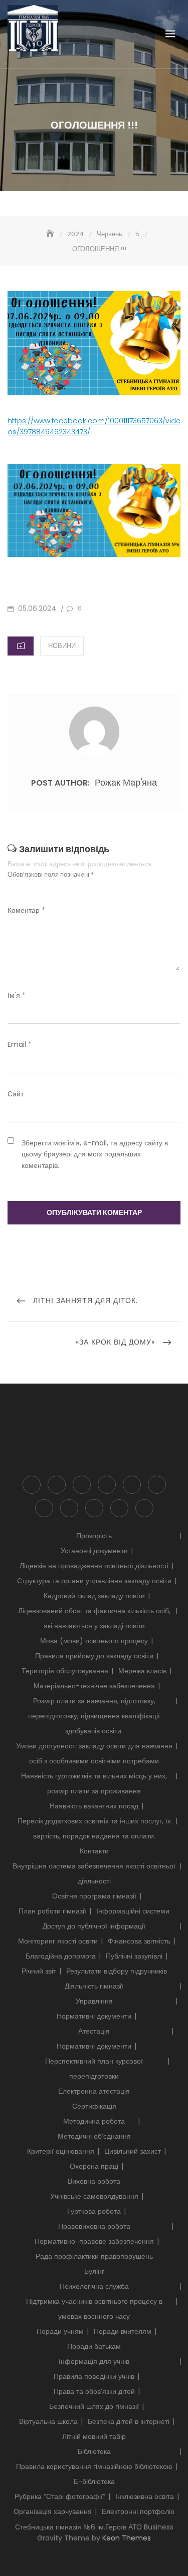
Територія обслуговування (65, 1671)
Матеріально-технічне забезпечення (94, 1686)
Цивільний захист (133, 2151)
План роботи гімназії (52, 1911)
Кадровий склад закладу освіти (94, 1596)
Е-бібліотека (94, 2481)
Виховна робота (94, 2181)
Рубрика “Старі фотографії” (69, 1508)
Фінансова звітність (139, 1941)
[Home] (51, 234)
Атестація (94, 2031)
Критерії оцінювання (61, 2151)
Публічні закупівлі (134, 1956)
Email (20, 1044)
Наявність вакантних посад (94, 1806)
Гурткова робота (94, 2211)
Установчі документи (94, 1551)
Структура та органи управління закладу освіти (94, 1581)
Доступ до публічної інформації (82, 1485)
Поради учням (60, 2331)
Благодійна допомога (61, 1956)
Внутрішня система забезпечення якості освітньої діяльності (57, 1485)
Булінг (94, 2271)
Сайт (16, 1094)
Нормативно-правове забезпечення (94, 2241)
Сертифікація (94, 2106)
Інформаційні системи (133, 1911)
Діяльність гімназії (107, 1485)
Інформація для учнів (157, 1485)
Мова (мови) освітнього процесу (94, 1641)
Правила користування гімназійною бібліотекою (94, 2466)
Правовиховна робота (94, 2226)
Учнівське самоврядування (94, 2196)
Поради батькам (94, 2346)
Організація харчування (119, 1508)
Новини (62, 646)
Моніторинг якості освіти (58, 1941)
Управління (94, 2001)
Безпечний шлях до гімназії (94, 2406)
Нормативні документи (94, 2016)
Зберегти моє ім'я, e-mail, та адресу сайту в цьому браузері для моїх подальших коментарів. (95, 1154)
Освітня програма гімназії (94, 1896)
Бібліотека (44, 1508)
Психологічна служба (132, 1485)
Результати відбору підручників (117, 1971)
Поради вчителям (123, 2331)
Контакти (94, 1851)
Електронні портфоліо (144, 1508)
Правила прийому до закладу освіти (94, 1656)
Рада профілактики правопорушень (94, 2256)
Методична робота (94, 2121)
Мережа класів (142, 1671)
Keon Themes (127, 2538)
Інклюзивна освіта (94, 1508)
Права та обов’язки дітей (94, 2391)
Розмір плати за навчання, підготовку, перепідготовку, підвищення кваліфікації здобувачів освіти (94, 1716)
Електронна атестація (94, 2091)
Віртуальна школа (48, 2421)
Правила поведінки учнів (94, 2376)
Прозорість (32, 1485)
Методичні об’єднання (94, 2136)
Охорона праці (94, 2166)
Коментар (26, 910)
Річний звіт (39, 1971)
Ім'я (17, 995)
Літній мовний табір (94, 2436)
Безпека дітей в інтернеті (129, 2421)
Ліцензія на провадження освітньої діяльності (94, 1566)
